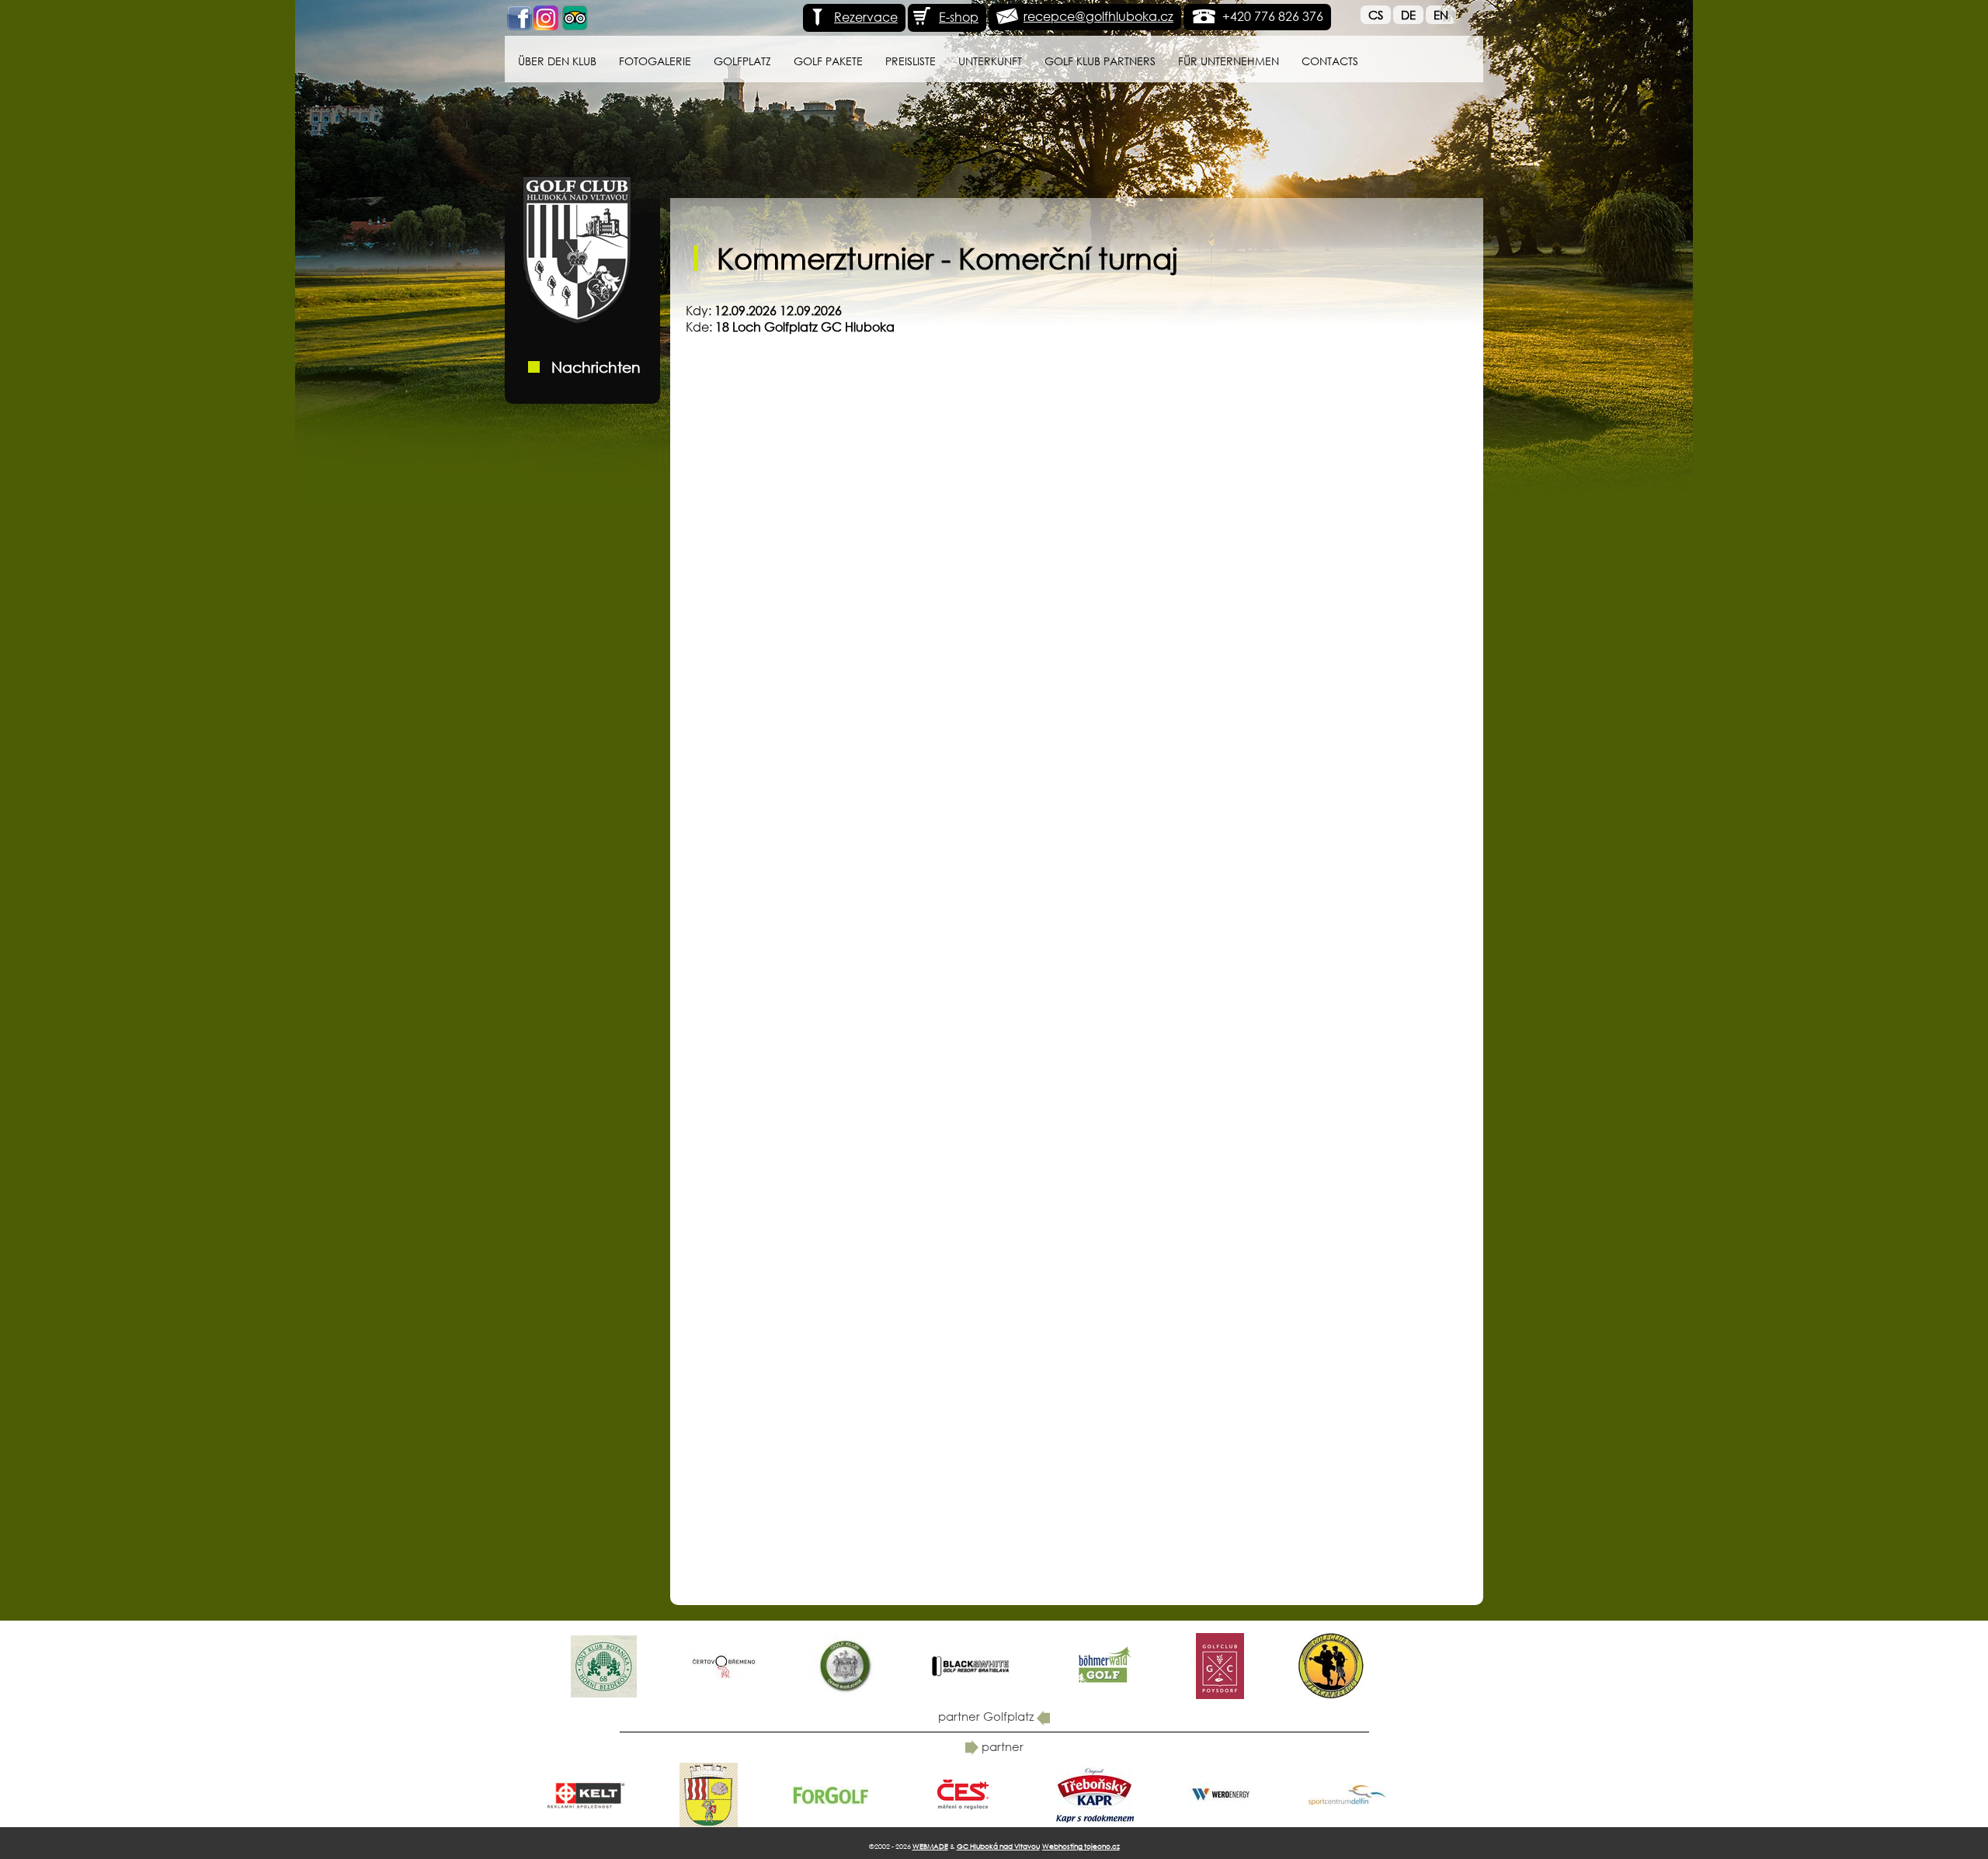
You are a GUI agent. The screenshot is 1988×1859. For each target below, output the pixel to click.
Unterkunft (990, 61)
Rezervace (866, 17)
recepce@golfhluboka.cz (1098, 16)
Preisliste (911, 61)
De (1408, 15)
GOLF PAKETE (828, 61)
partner (1001, 1746)
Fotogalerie (655, 61)
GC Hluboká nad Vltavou (998, 1846)
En (1441, 15)
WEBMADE (930, 1846)
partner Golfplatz (987, 1716)
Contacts (1330, 61)
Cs (1376, 15)
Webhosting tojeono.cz (1081, 1846)
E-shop (959, 17)
